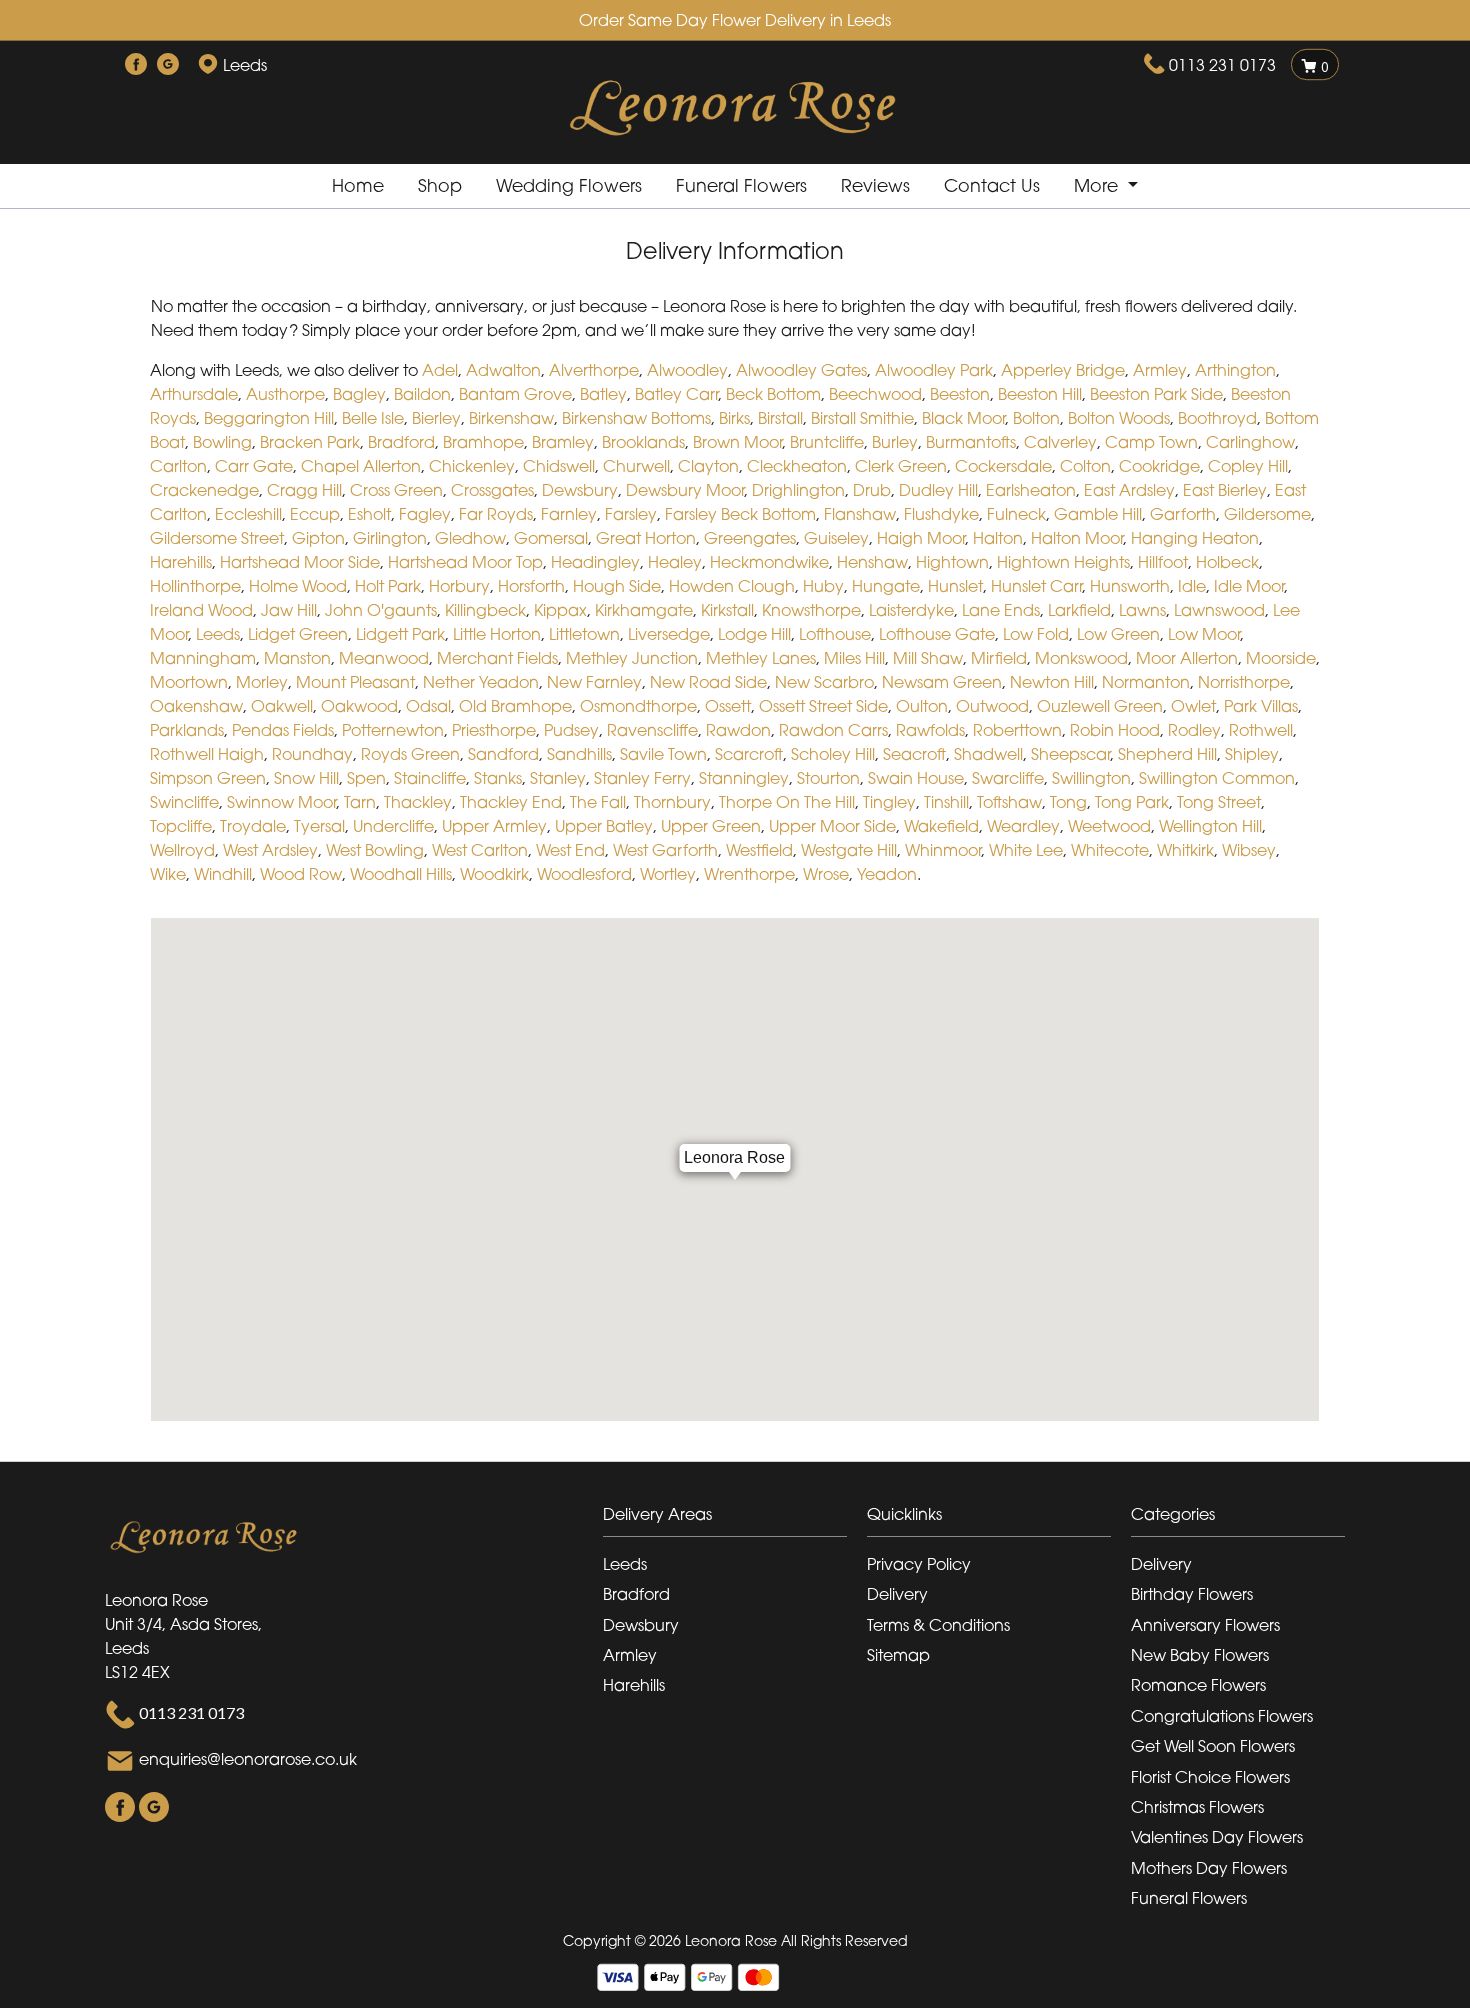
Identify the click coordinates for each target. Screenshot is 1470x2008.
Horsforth (531, 586)
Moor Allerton (1187, 658)
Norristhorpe (1244, 682)
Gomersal (551, 538)
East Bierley (1225, 490)
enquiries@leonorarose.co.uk (248, 1759)
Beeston (960, 394)
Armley (1160, 370)
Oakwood (359, 706)
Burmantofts (971, 442)
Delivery (897, 1594)
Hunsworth (1130, 586)
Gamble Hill (1098, 514)
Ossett (728, 706)
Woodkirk (494, 874)
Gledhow (470, 538)
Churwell (636, 466)
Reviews (875, 185)
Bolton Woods (1119, 418)
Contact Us (992, 185)
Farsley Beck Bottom (740, 514)
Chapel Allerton (361, 466)
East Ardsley (1129, 490)
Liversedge (669, 634)
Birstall (780, 418)
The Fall (598, 802)
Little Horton (497, 634)
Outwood (992, 706)
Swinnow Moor (281, 802)
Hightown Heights (1063, 562)
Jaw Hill (289, 610)
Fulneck (1016, 514)
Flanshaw (860, 514)
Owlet (1193, 706)
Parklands (187, 730)
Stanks (498, 778)
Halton (998, 538)
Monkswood (1081, 658)
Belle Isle (373, 418)
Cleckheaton (797, 466)
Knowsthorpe (811, 610)
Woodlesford (584, 874)
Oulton (922, 706)
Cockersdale (1003, 466)
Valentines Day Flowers (1217, 1837)
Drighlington (798, 490)
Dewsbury (580, 490)
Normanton (1146, 682)
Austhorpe (285, 394)
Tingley (889, 802)
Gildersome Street (217, 538)
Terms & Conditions (938, 1625)
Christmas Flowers (1197, 1807)
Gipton (318, 538)
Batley (603, 394)
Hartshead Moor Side (300, 562)
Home (358, 185)
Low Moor (1204, 634)
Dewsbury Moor (685, 490)
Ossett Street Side (823, 706)
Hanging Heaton (1195, 538)
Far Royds (496, 514)
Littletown (584, 634)
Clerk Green (901, 466)
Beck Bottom (773, 394)
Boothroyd (1217, 418)
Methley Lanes (761, 658)
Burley (895, 442)
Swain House (916, 778)
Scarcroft (749, 754)
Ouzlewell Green (1100, 706)
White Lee (1026, 850)
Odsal (428, 706)
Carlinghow (1250, 442)
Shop (440, 185)
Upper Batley (604, 826)
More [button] (1098, 185)
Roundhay (312, 754)
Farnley (569, 514)
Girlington (390, 538)
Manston (297, 658)
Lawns (1142, 610)
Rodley (1194, 730)
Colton (1085, 466)
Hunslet (955, 586)
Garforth (1183, 514)
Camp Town (1151, 442)
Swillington (1091, 778)
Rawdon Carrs (833, 730)
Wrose (826, 874)
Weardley (1023, 826)
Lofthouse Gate (937, 634)
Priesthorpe (494, 730)
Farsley (631, 514)
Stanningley (744, 778)
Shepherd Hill (1167, 754)
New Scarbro (824, 682)
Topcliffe (181, 826)
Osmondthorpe (638, 706)
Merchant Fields (497, 658)
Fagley (425, 514)
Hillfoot (1163, 562)
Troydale (253, 826)
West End (570, 850)
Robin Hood (1115, 730)
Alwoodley (687, 370)
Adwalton (503, 370)
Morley (262, 682)
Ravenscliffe (652, 730)
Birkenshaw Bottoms (636, 418)
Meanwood (384, 658)
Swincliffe (184, 802)
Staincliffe (430, 778)
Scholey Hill (833, 754)
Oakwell (282, 706)
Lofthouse (835, 634)
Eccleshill (248, 514)
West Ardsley (270, 850)
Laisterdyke (911, 610)
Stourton (828, 778)
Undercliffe (393, 826)
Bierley (436, 418)
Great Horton (646, 538)
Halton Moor (1077, 538)
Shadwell (988, 754)
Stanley (558, 778)
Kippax (560, 610)
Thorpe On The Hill (787, 802)
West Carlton (480, 850)
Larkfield (1079, 610)
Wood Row (301, 874)
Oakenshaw (196, 706)
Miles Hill (854, 658)
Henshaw (872, 562)
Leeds (218, 634)
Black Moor (963, 418)
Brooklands (643, 442)
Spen (366, 778)
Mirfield (999, 658)
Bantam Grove (515, 394)
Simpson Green (208, 778)
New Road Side (708, 682)
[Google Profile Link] (168, 65)
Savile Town (663, 754)
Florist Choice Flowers (1210, 1777)
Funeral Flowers (741, 185)
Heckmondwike (769, 562)
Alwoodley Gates (801, 370)
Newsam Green (942, 682)
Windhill (223, 874)
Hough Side (617, 586)
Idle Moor (1249, 586)
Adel (440, 370)
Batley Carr (676, 394)
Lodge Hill (754, 634)
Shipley (1252, 754)
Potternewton (393, 730)
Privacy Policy (919, 1564)
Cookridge (1159, 466)
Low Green (1118, 634)
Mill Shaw (928, 658)
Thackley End (511, 802)
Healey (675, 562)
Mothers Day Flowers (1209, 1868)
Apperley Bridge (1063, 370)
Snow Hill (306, 778)
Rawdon (738, 730)
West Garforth (665, 850)
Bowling (222, 442)
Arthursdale (194, 394)
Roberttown (1017, 730)
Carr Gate (254, 466)
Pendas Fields (283, 730)
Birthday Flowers (1192, 1594)
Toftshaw (1009, 802)
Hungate (886, 586)
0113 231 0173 (1222, 65)
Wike (168, 874)
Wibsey (1249, 850)
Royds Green (410, 754)
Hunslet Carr (1036, 586)
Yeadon (887, 874)
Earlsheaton (1031, 490)
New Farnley (594, 682)
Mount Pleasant (355, 682)
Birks (734, 418)
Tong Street (1219, 802)
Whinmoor (943, 850)
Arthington (1235, 370)
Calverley (1060, 442)
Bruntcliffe (827, 442)
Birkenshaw (511, 418)
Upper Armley (494, 826)
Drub (872, 490)
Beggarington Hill (269, 418)
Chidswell (559, 466)
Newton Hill (1052, 682)
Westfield (759, 850)
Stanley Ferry (642, 778)
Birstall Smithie (862, 418)
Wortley (668, 874)
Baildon (422, 394)
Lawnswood (1219, 610)
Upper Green (711, 826)
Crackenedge (204, 490)
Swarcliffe (1008, 778)
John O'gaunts (381, 610)
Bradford (401, 442)
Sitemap (898, 1655)
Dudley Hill (938, 490)
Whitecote (1110, 850)
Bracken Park (310, 442)
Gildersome (1267, 514)
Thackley (418, 802)
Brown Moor (737, 442)
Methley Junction (632, 658)
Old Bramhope (515, 706)
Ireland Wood (201, 610)
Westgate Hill (849, 850)
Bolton (1036, 418)
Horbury (459, 586)
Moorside (1281, 658)
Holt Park (388, 586)
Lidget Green (298, 634)
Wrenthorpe (749, 874)
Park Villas (1261, 706)
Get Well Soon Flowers (1213, 1746)
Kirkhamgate (644, 610)
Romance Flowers (1198, 1685)
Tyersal (319, 826)
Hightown (952, 562)
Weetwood (1109, 826)
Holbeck (1227, 562)
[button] (735, 1519)
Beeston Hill (1040, 394)
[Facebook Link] (136, 65)
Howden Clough (732, 586)
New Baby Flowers (1200, 1655)
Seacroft (914, 754)
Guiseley (836, 538)
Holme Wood (298, 586)
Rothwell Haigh (207, 754)
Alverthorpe (594, 370)
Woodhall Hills (401, 874)
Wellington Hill (1210, 826)
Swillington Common (1217, 778)
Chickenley (472, 466)
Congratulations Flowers (1222, 1716)
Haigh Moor (921, 538)
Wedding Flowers (569, 185)
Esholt (369, 514)
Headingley (595, 562)
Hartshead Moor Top (465, 562)
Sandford (503, 754)
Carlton (178, 466)
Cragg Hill (304, 490)
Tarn (360, 802)
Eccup (315, 514)
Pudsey (571, 730)
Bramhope (483, 442)
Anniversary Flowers (1205, 1625)
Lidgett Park (400, 634)
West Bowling (375, 850)
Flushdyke (941, 514)
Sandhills (579, 754)
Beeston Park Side (1156, 394)
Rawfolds (930, 730)
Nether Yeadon (481, 682)
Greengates (750, 538)
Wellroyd (182, 850)
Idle (1192, 586)
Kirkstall (727, 610)
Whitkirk (1185, 850)
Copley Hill (1248, 466)
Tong (1068, 802)
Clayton (708, 466)
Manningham (203, 658)
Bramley (563, 442)
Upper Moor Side (832, 826)
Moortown (189, 682)
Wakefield (941, 826)
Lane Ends (1001, 610)
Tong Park (1132, 802)
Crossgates (492, 490)
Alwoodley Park (934, 370)
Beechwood (875, 394)
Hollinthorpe (195, 586)
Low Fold (1036, 634)
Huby (823, 586)
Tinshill (946, 802)
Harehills (181, 562)
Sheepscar (1070, 754)
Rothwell (1261, 730)
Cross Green (396, 490)
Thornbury (672, 802)
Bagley (359, 394)
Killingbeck (485, 610)
